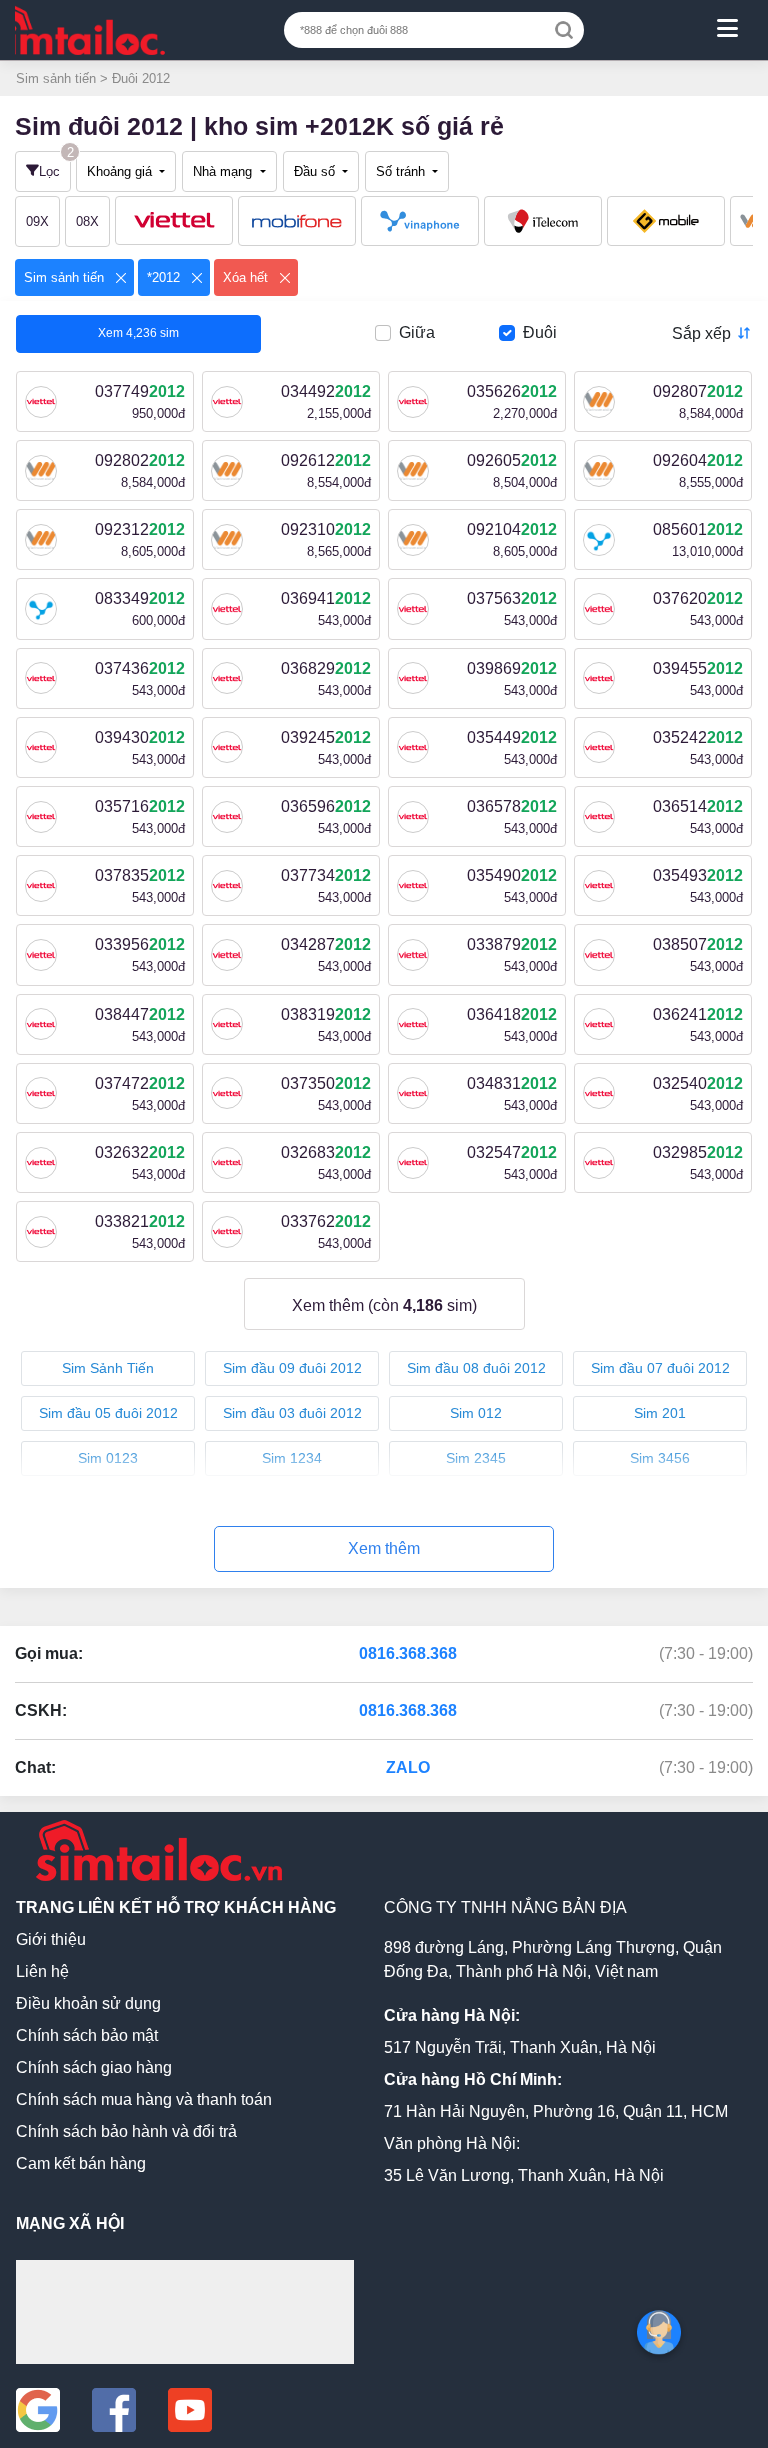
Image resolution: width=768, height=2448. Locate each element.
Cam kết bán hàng (81, 2163)
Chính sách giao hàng (94, 2067)
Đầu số (316, 171)
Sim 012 (476, 1413)
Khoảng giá (121, 171)
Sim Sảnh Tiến (108, 1368)
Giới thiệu (51, 1939)
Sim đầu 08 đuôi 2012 (476, 1368)
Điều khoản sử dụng (88, 2003)
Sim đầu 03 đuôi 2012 (292, 1413)
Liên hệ (42, 1971)
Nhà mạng (224, 171)
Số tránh (402, 171)
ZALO (408, 1767)
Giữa (417, 332)
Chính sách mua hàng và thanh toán (144, 2099)
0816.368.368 (408, 1653)
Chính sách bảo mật (87, 2035)
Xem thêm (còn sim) (384, 1305)
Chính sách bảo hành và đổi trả (126, 2131)
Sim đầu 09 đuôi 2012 (292, 1368)
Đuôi (540, 332)
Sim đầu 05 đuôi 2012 (108, 1413)
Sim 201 (660, 1413)
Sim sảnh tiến (58, 78)
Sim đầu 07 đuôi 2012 (660, 1368)
